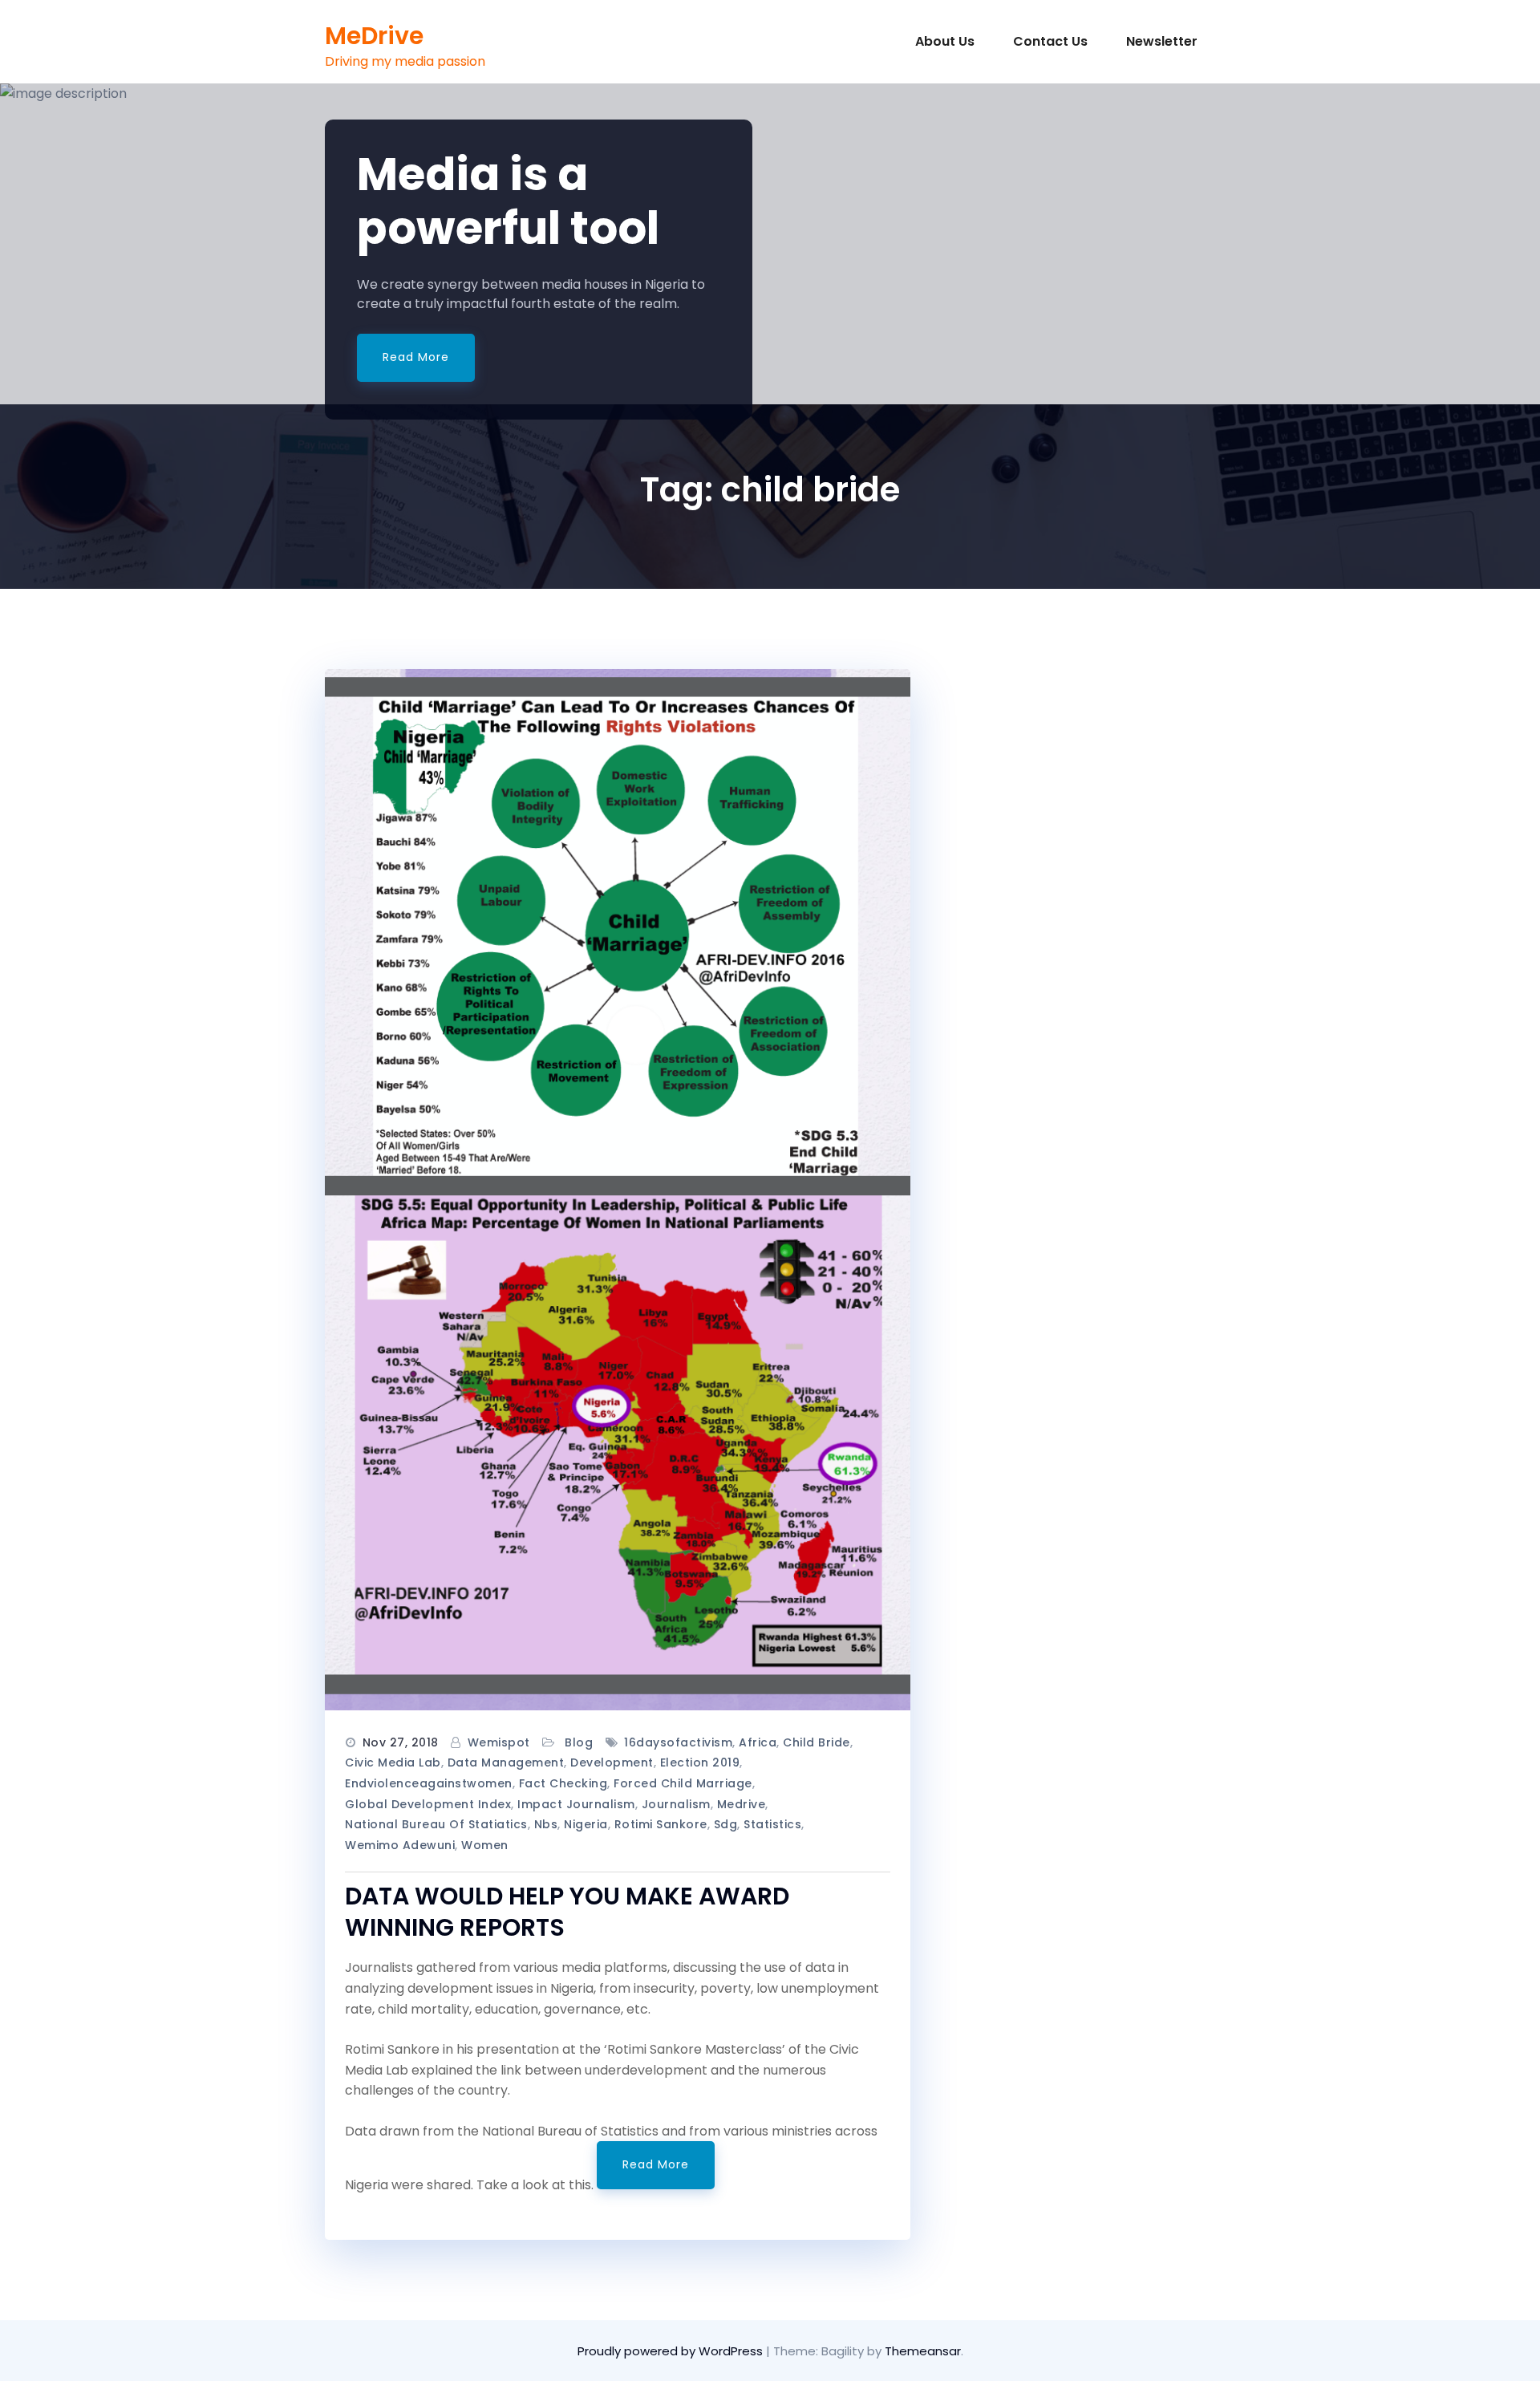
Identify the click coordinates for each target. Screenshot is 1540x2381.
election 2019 (700, 1762)
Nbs (546, 1824)
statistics (772, 1824)
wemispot (499, 1742)
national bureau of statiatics (436, 1824)
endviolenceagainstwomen (429, 1783)
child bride (817, 1742)
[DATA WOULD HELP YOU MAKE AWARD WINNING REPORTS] (618, 1190)
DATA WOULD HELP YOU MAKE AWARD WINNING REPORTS (567, 1912)
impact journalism (576, 1804)
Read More (416, 357)
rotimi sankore (661, 1824)
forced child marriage (683, 1783)
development (612, 1762)
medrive (742, 1804)
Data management (506, 1762)
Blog (579, 1742)
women (485, 1845)
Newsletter (1160, 41)
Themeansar (923, 2351)
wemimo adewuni (400, 1845)
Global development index (428, 1804)
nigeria (586, 1824)
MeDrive (374, 36)
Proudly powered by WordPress (672, 2351)
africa (758, 1742)
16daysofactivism (678, 1742)
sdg (726, 1824)
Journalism (676, 1804)
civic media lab (393, 1762)
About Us (943, 41)
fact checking (563, 1783)
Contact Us (1049, 41)
